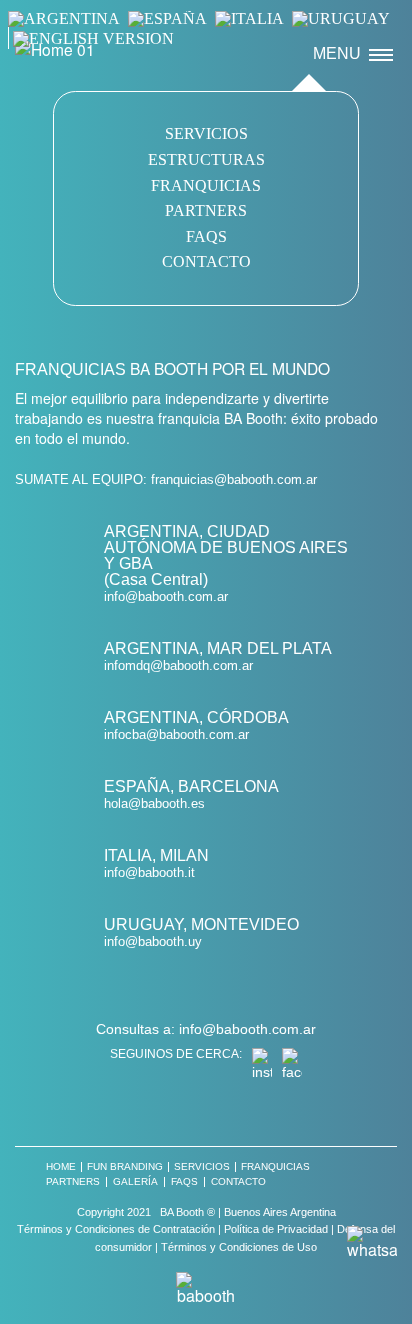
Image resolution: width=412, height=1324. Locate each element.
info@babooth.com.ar (166, 596)
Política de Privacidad (276, 1229)
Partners (206, 210)
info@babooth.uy (153, 941)
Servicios (206, 133)
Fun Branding (125, 1167)
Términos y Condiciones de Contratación (116, 1229)
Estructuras (206, 159)
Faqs (206, 236)
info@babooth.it (149, 872)
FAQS (184, 1182)
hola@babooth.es (154, 803)
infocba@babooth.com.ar (176, 734)
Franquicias (206, 185)
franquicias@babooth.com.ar (234, 480)
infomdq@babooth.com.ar (178, 665)
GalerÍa (135, 1182)
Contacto (206, 261)
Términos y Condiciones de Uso (239, 1247)
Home (61, 1167)
